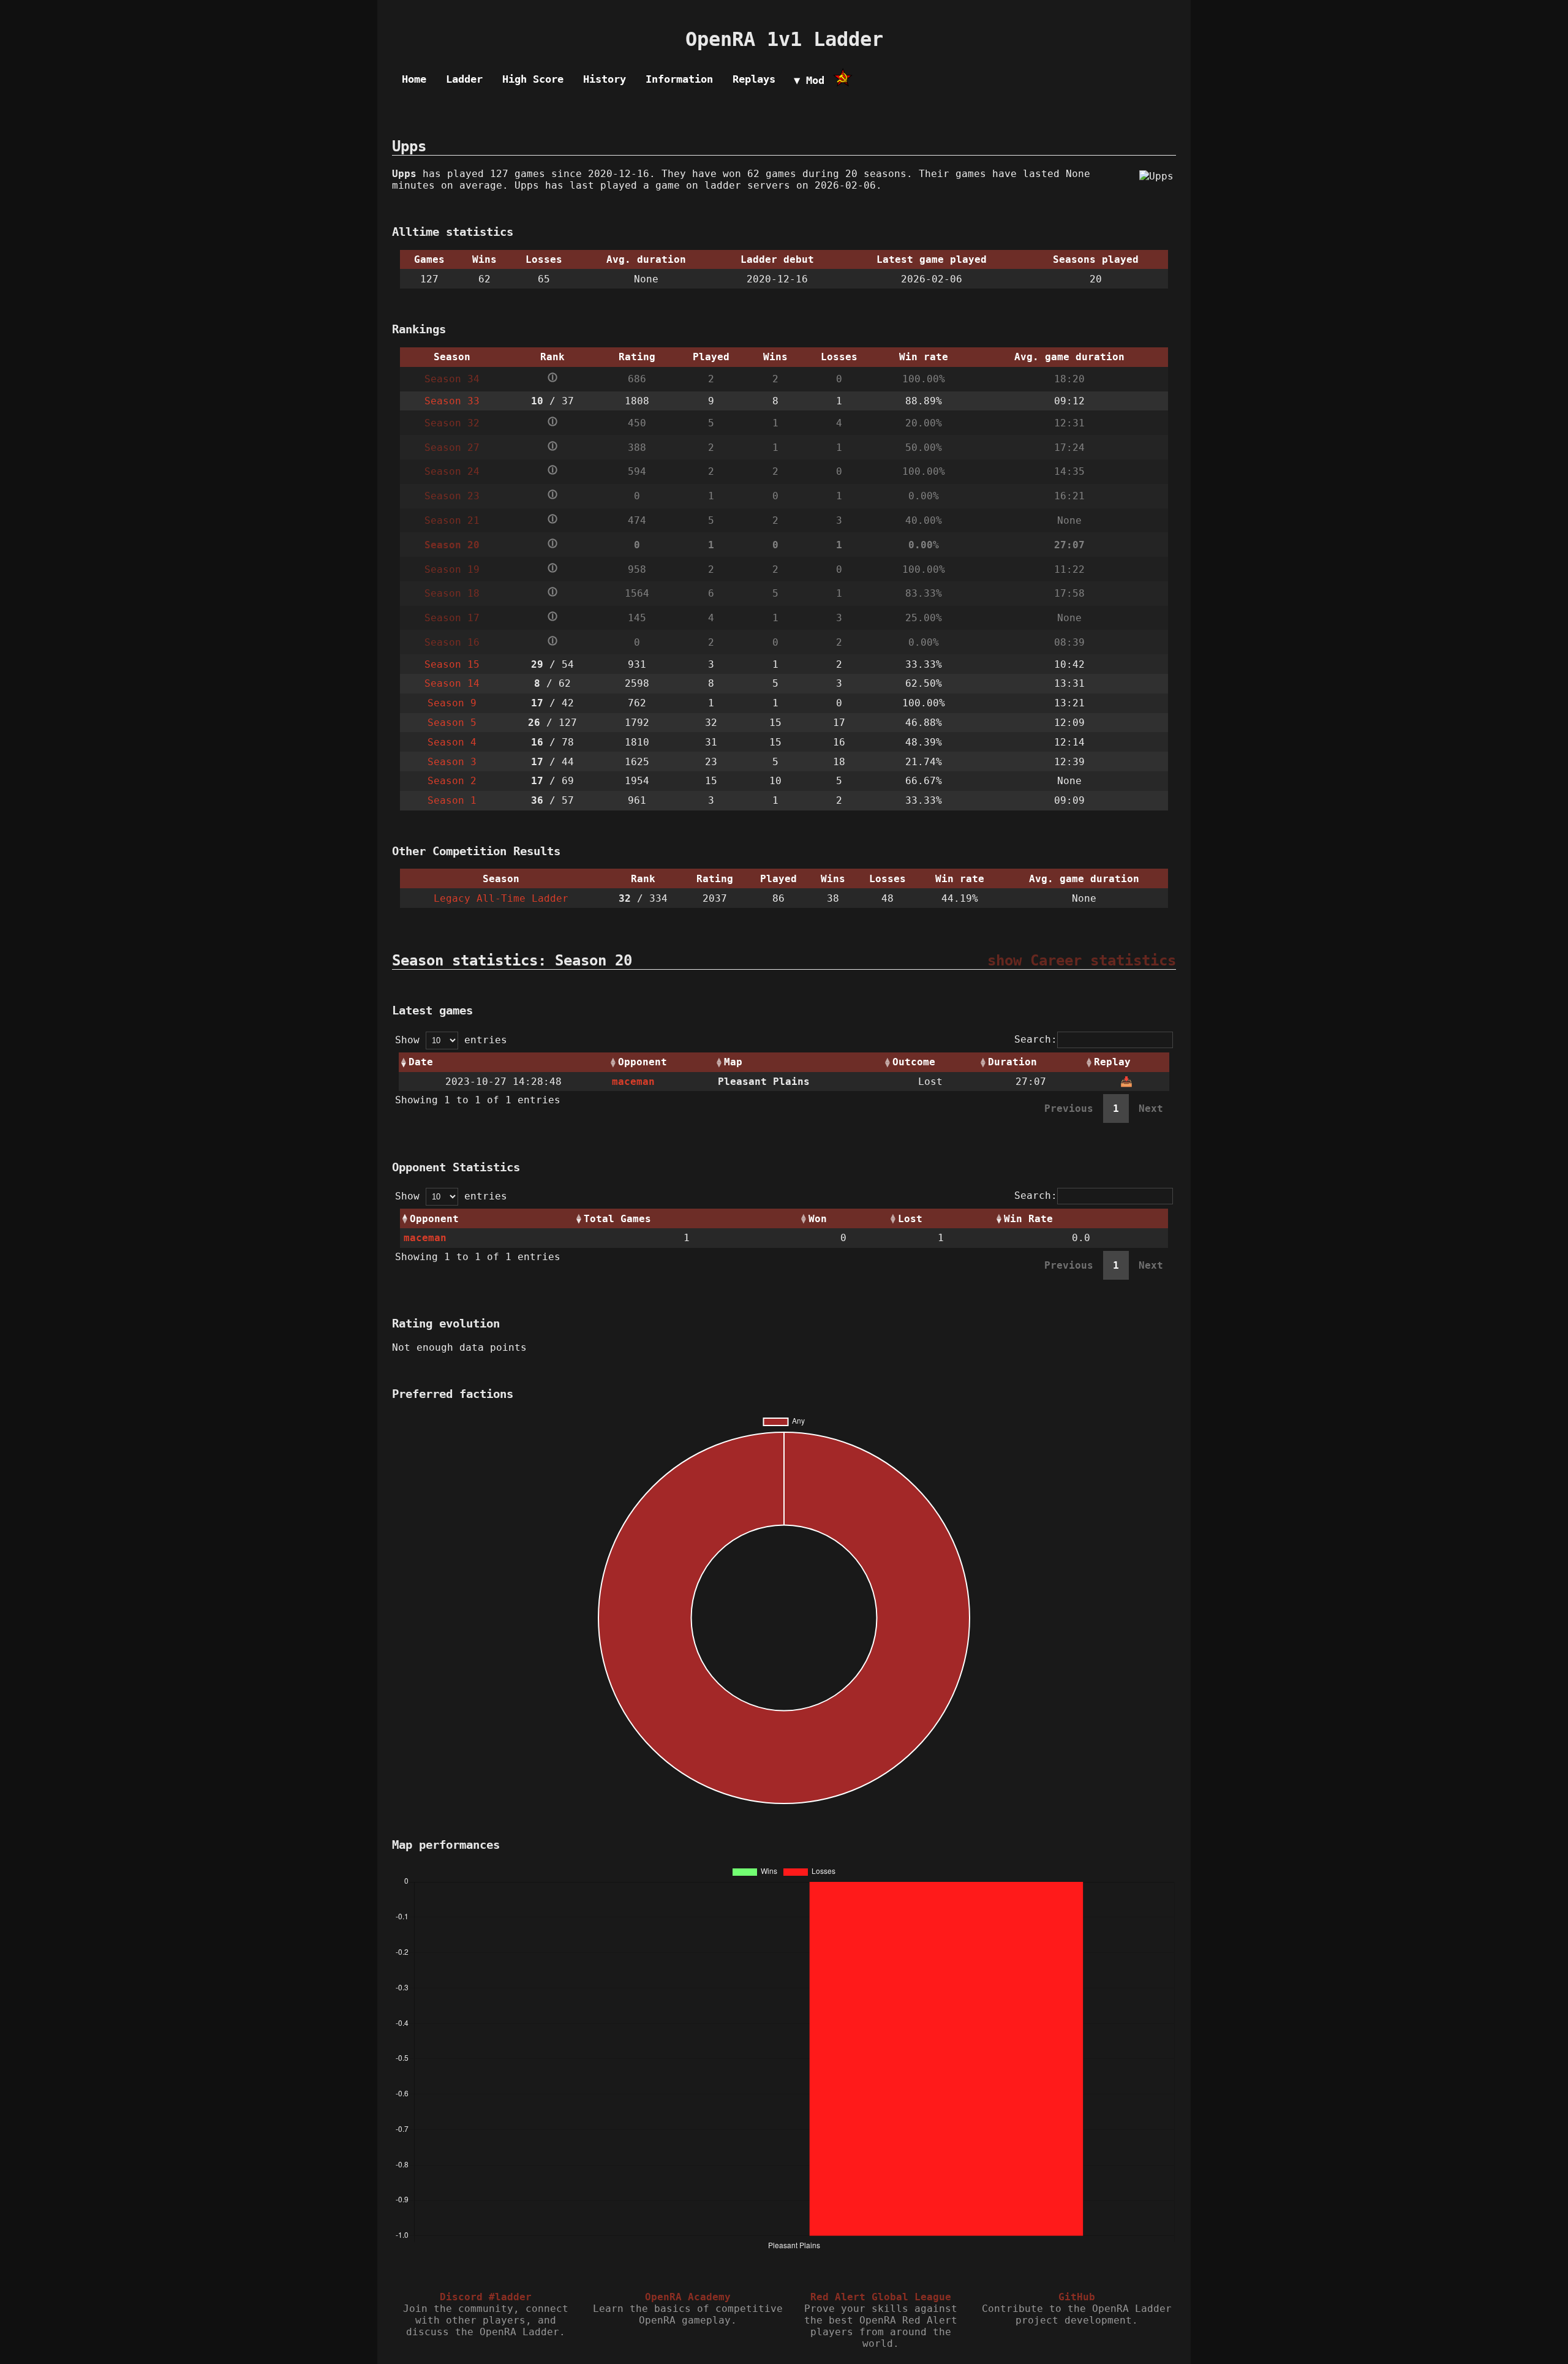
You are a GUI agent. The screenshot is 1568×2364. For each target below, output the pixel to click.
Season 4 (452, 742)
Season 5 (452, 723)
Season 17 (452, 618)
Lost (910, 1219)
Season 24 (452, 471)
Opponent (643, 1062)
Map (733, 1062)
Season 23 (452, 496)
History (605, 79)
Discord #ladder (486, 2297)
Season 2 (452, 781)
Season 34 (452, 379)
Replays (754, 79)
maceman (633, 1082)
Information (679, 79)
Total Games (617, 1219)
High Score (533, 79)
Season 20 (452, 545)
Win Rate (1028, 1219)
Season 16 (452, 642)
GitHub (1077, 2297)
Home (414, 79)
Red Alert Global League (881, 2297)
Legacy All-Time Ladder (501, 898)
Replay (1112, 1062)
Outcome (914, 1062)
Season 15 (452, 664)
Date (421, 1062)
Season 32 (452, 423)
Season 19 (452, 569)
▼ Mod (809, 80)
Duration (1012, 1062)
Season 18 (452, 593)
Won (818, 1219)
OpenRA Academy (688, 2297)
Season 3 (452, 762)
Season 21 (452, 520)
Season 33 (452, 401)
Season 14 (452, 683)
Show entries (451, 1040)
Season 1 (452, 800)
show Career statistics (1082, 961)
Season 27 (452, 447)
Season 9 (452, 703)
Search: (1036, 1039)
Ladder (464, 79)
